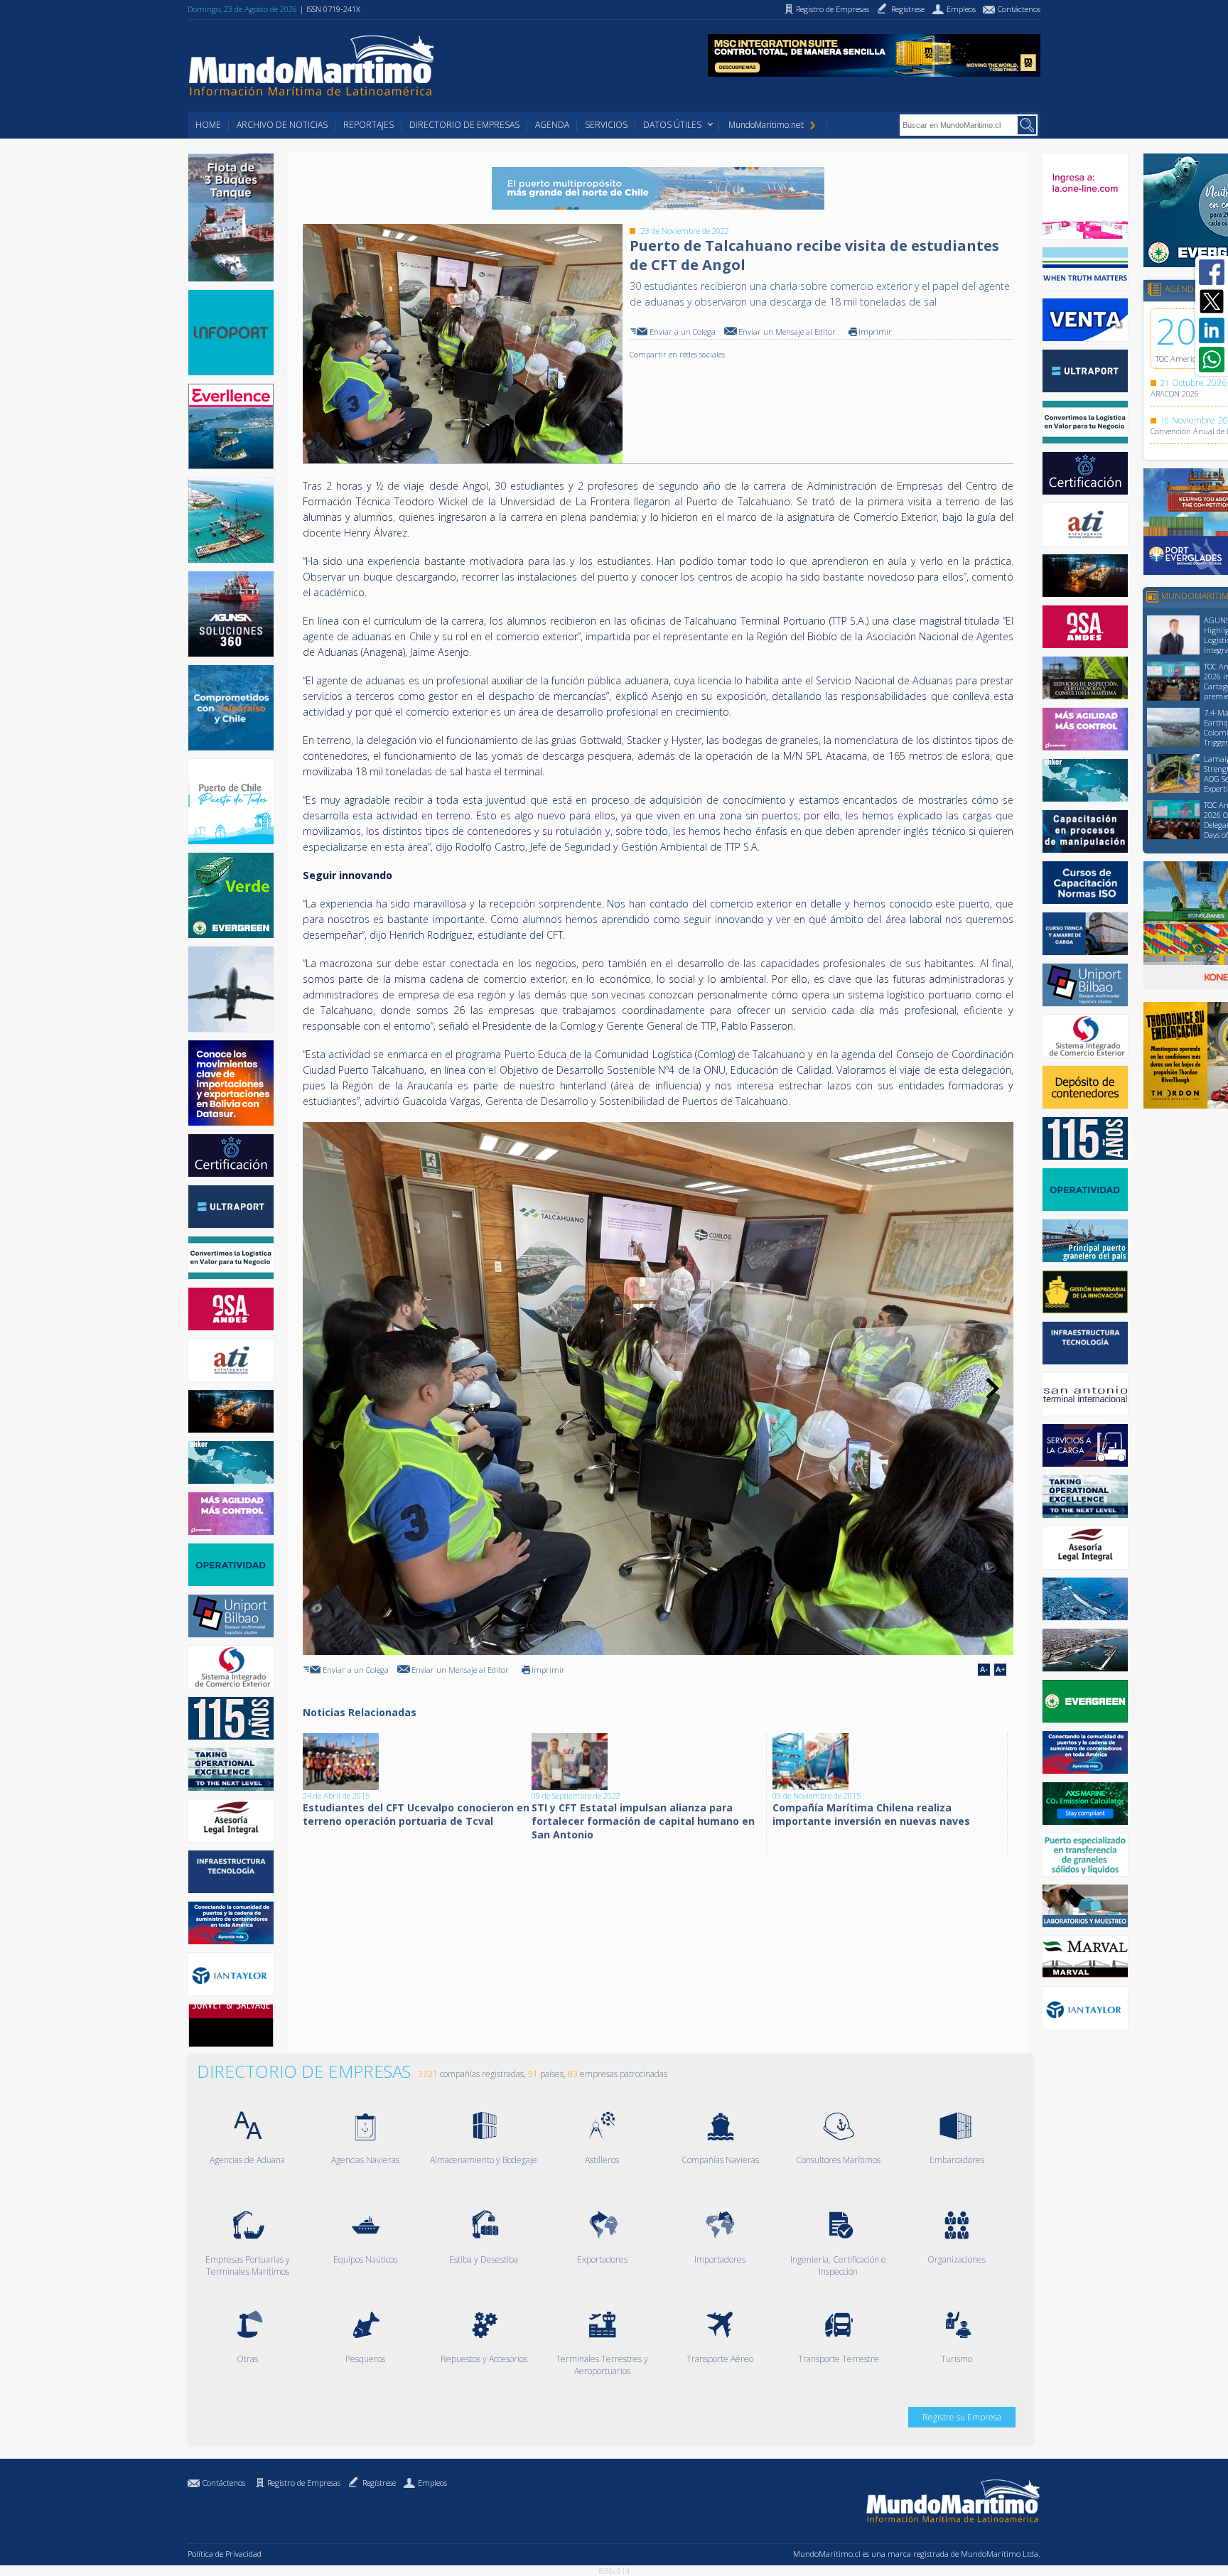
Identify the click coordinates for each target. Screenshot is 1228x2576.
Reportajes (368, 125)
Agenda (552, 125)
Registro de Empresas (304, 2483)
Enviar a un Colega (683, 332)
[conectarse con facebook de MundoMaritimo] (1212, 272)
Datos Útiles (672, 125)
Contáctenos (224, 2483)
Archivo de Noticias (282, 125)
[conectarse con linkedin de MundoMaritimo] (1212, 330)
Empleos (432, 2483)
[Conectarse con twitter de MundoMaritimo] (1212, 301)
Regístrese (379, 2483)
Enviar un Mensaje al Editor (787, 332)
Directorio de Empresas (464, 125)
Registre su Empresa (962, 2417)
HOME (208, 125)
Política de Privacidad (225, 2554)
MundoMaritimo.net (766, 125)
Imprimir (875, 332)
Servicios (606, 125)
